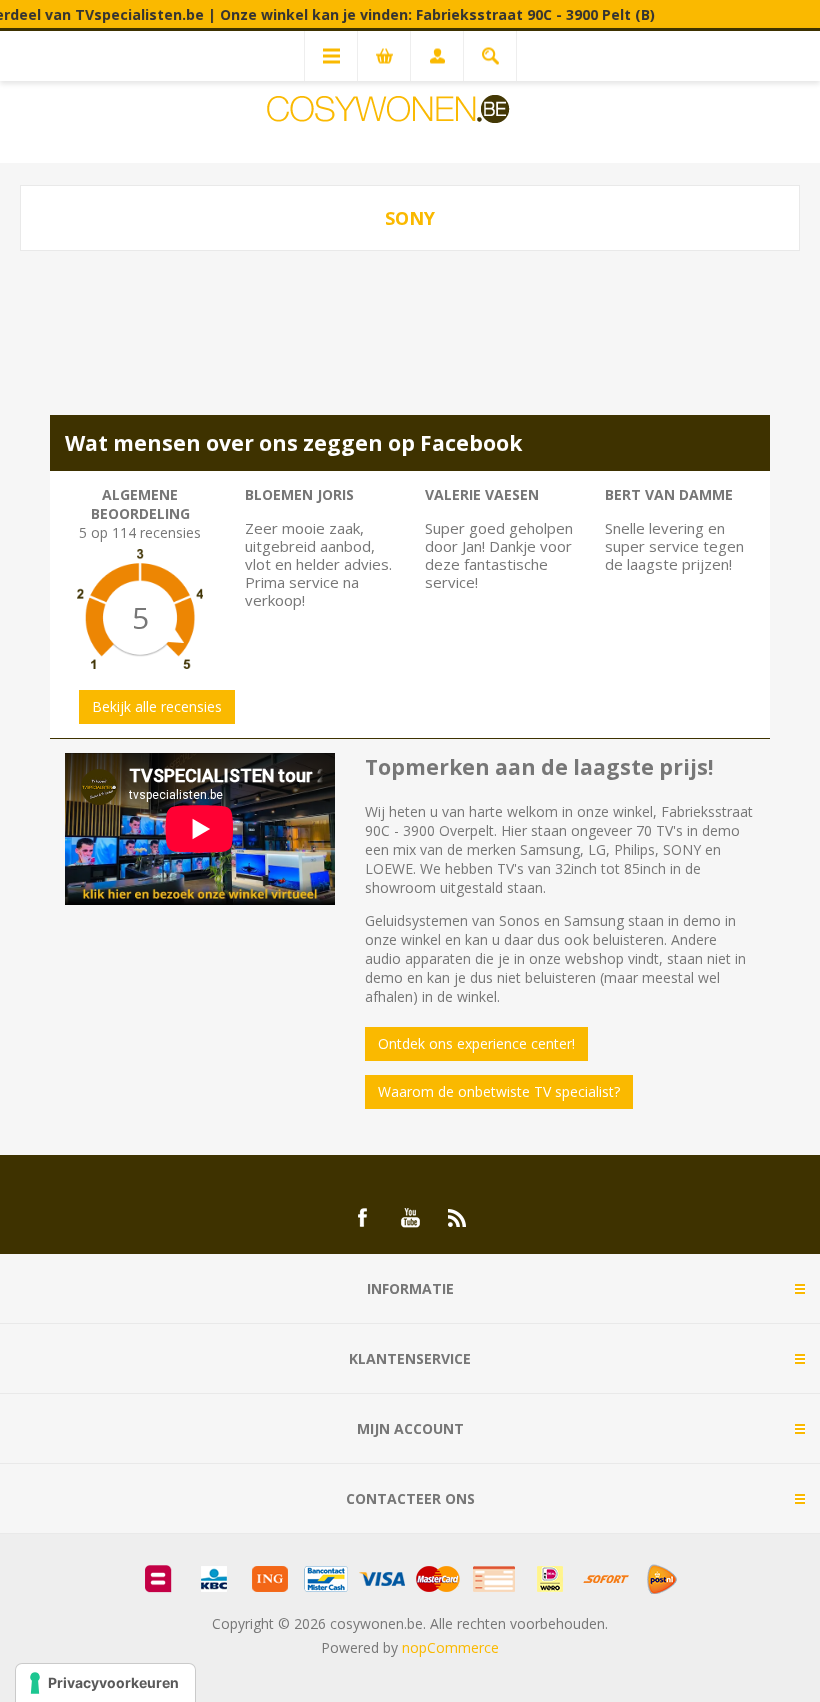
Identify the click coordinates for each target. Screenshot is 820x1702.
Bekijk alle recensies (157, 706)
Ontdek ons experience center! (476, 1043)
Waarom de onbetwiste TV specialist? (499, 1091)
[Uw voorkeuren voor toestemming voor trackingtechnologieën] (105, 1683)
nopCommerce (450, 1647)
